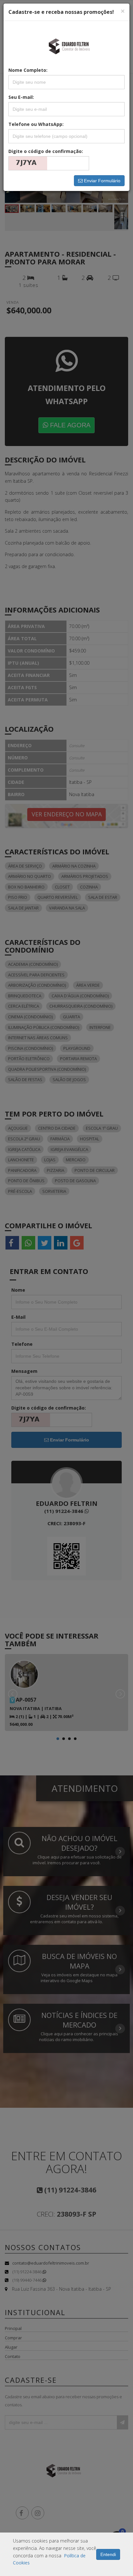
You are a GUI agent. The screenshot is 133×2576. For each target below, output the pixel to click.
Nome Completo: (28, 70)
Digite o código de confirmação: (46, 151)
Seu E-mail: (21, 97)
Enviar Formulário (102, 181)
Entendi (108, 2554)
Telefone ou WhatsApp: (36, 124)
